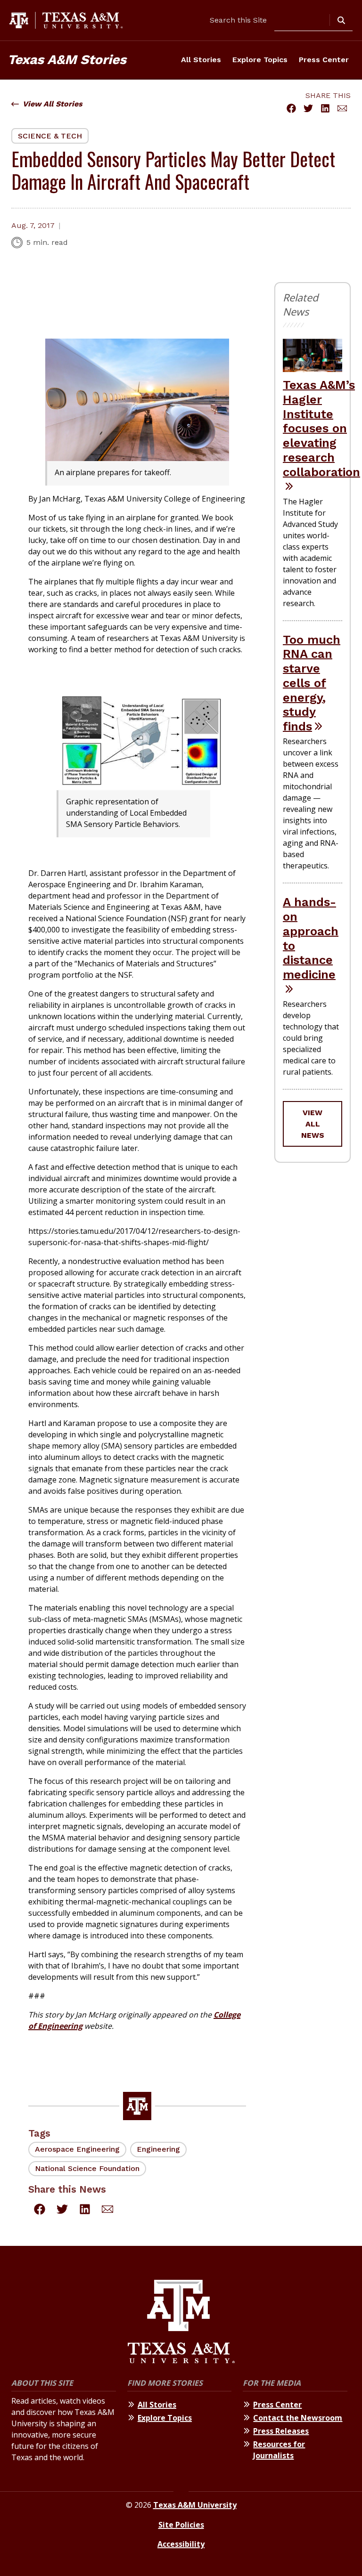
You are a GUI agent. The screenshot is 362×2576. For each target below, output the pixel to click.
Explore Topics (260, 60)
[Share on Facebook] (291, 108)
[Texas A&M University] (181, 2323)
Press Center (324, 60)
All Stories (201, 60)
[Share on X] (308, 108)
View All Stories (53, 104)
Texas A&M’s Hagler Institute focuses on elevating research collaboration (321, 428)
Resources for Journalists (279, 2450)
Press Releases (281, 2431)
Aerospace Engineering (77, 2149)
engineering (158, 2149)
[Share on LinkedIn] (325, 108)
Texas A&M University (195, 2505)
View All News (313, 1124)
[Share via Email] (342, 108)
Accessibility (181, 2544)
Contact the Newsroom (298, 2418)
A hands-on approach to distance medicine (311, 938)
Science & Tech (50, 136)
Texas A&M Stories (67, 60)
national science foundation (87, 2168)
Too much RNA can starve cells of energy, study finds (312, 683)
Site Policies (181, 2525)
